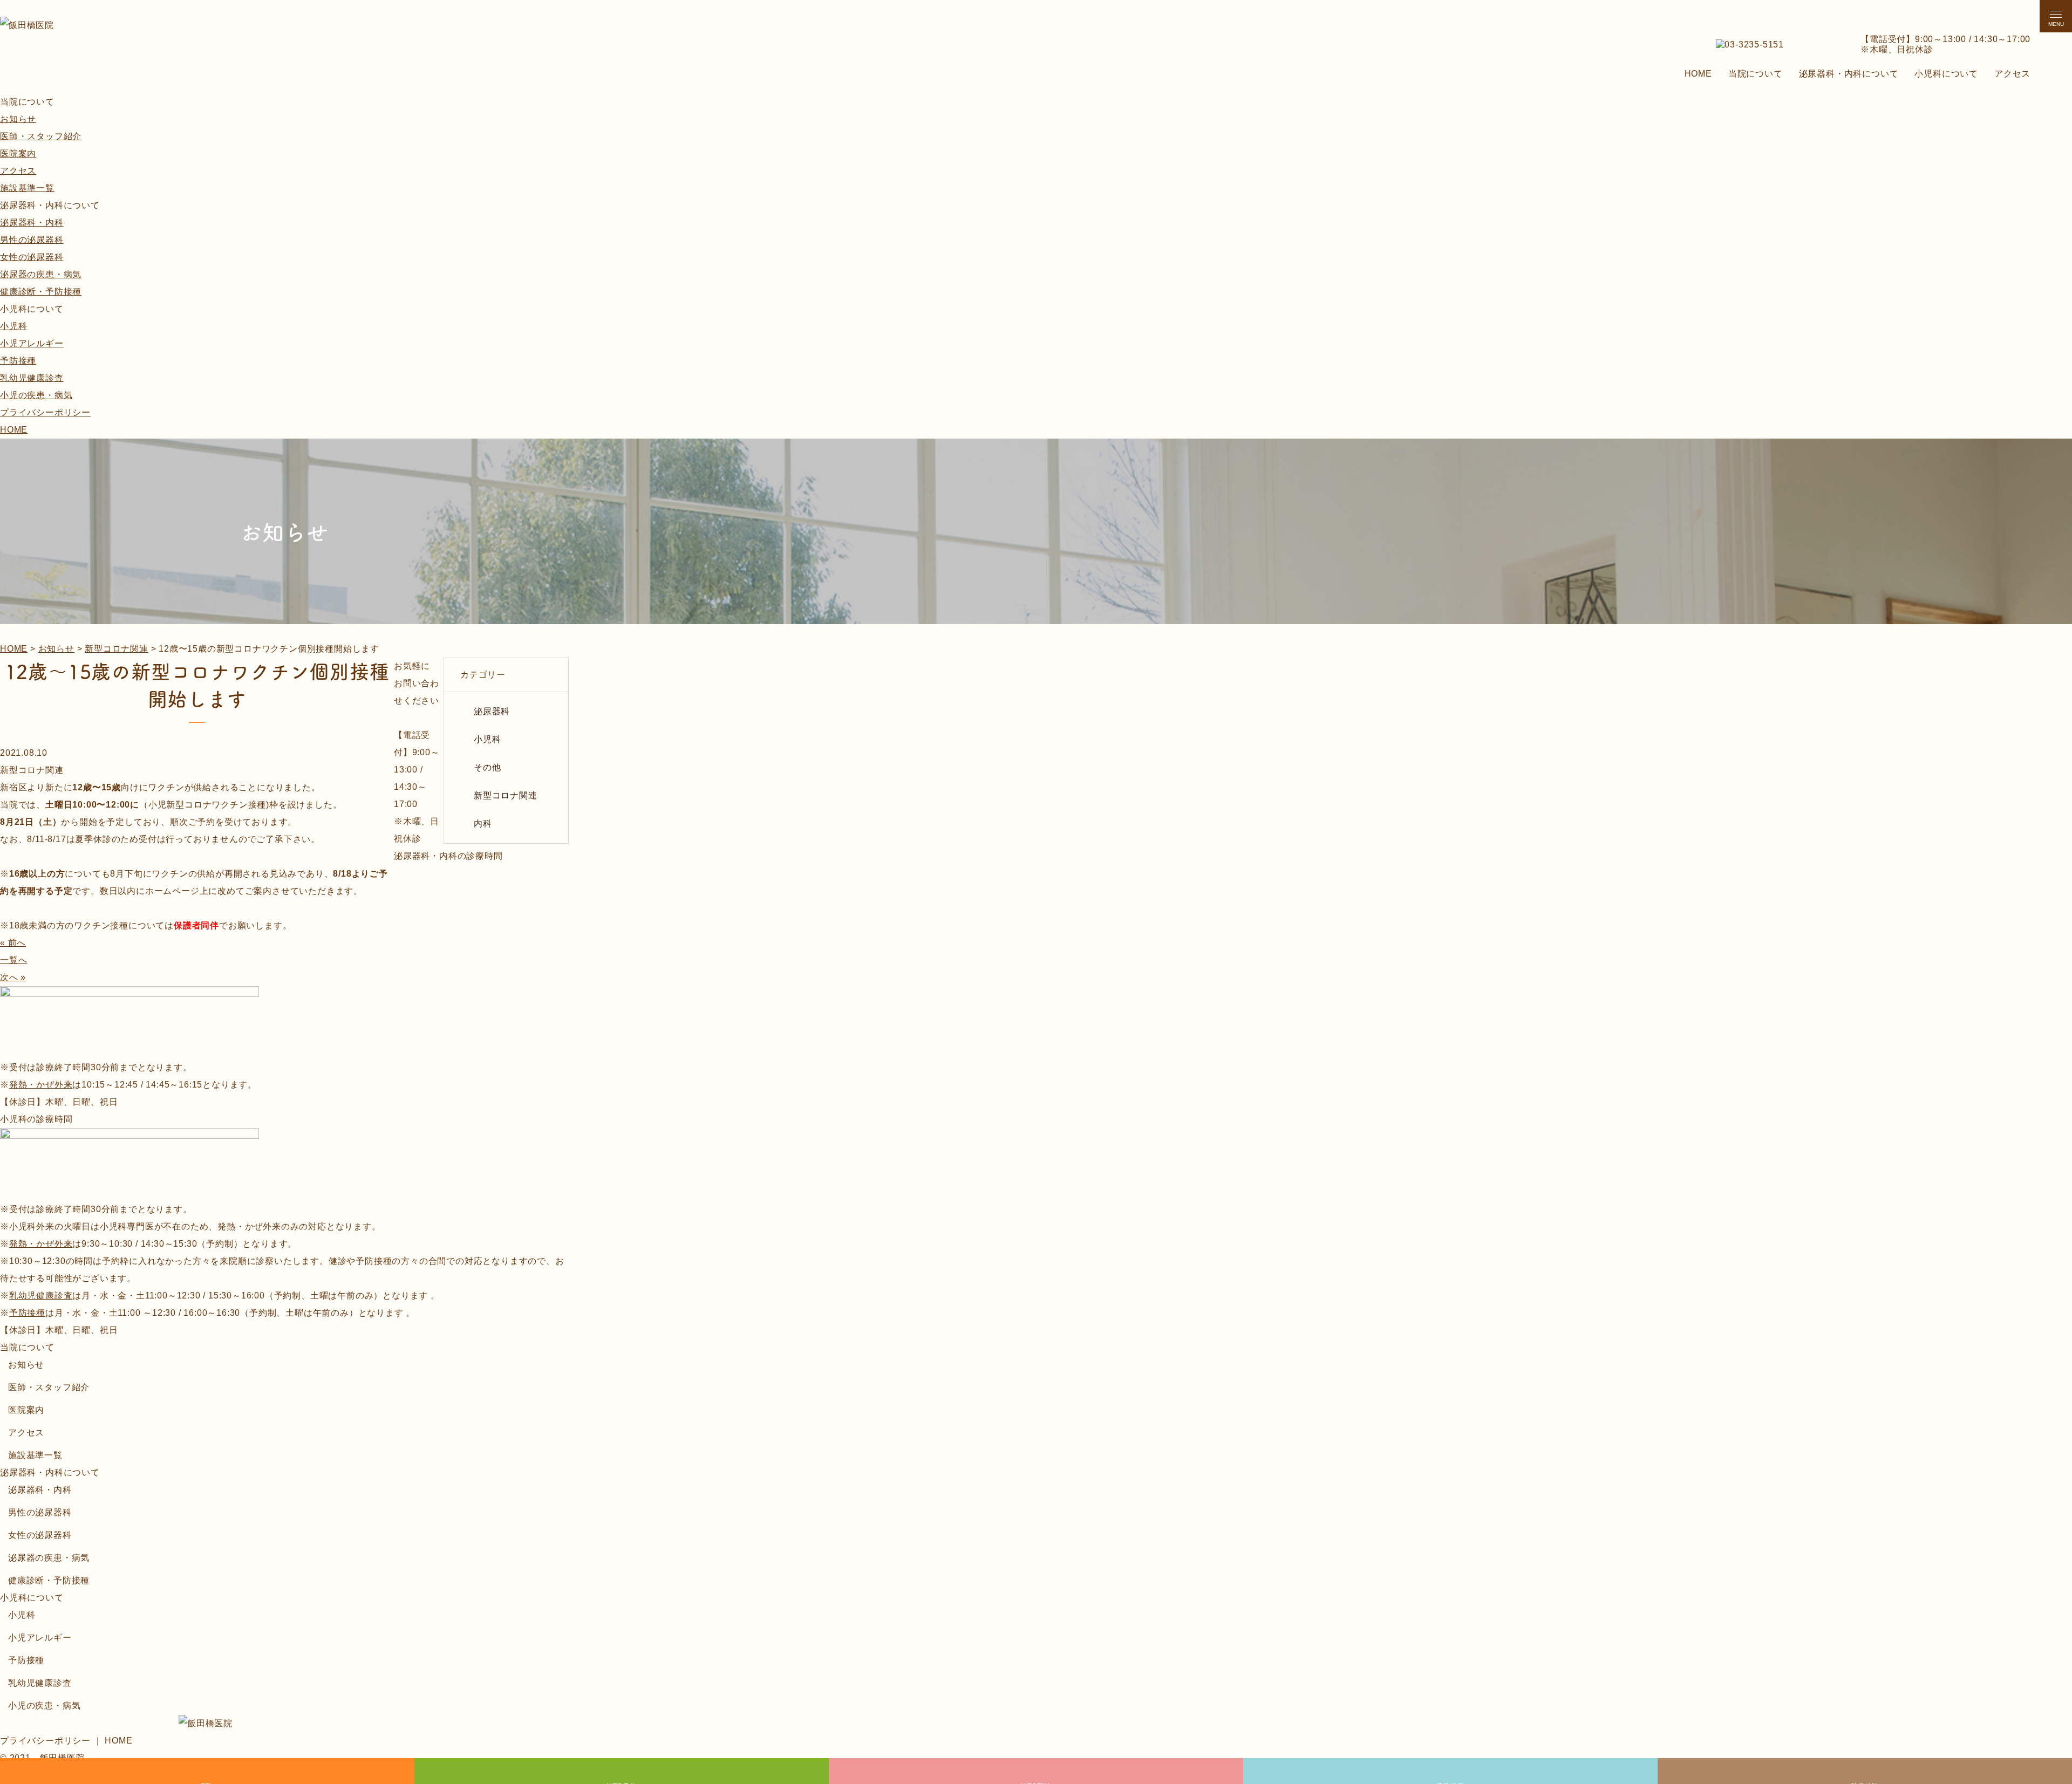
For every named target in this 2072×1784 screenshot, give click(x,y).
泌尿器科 (492, 711)
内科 (483, 823)
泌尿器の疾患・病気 (41, 274)
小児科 (13, 326)
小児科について (1946, 74)
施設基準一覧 (27, 188)
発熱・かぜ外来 (41, 1085)
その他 (487, 767)
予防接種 (18, 361)
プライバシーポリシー (45, 412)
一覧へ (13, 960)
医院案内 (18, 153)
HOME (1698, 74)
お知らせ (18, 119)
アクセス (2012, 74)
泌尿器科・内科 (32, 223)
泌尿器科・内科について (1849, 74)
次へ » (13, 977)
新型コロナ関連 (506, 795)
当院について (1756, 74)
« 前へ (13, 943)
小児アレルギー (32, 343)
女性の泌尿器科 (32, 257)
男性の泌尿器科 (32, 240)
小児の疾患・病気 (36, 395)
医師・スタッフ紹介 (41, 136)
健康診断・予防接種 (41, 292)
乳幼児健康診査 (32, 378)
